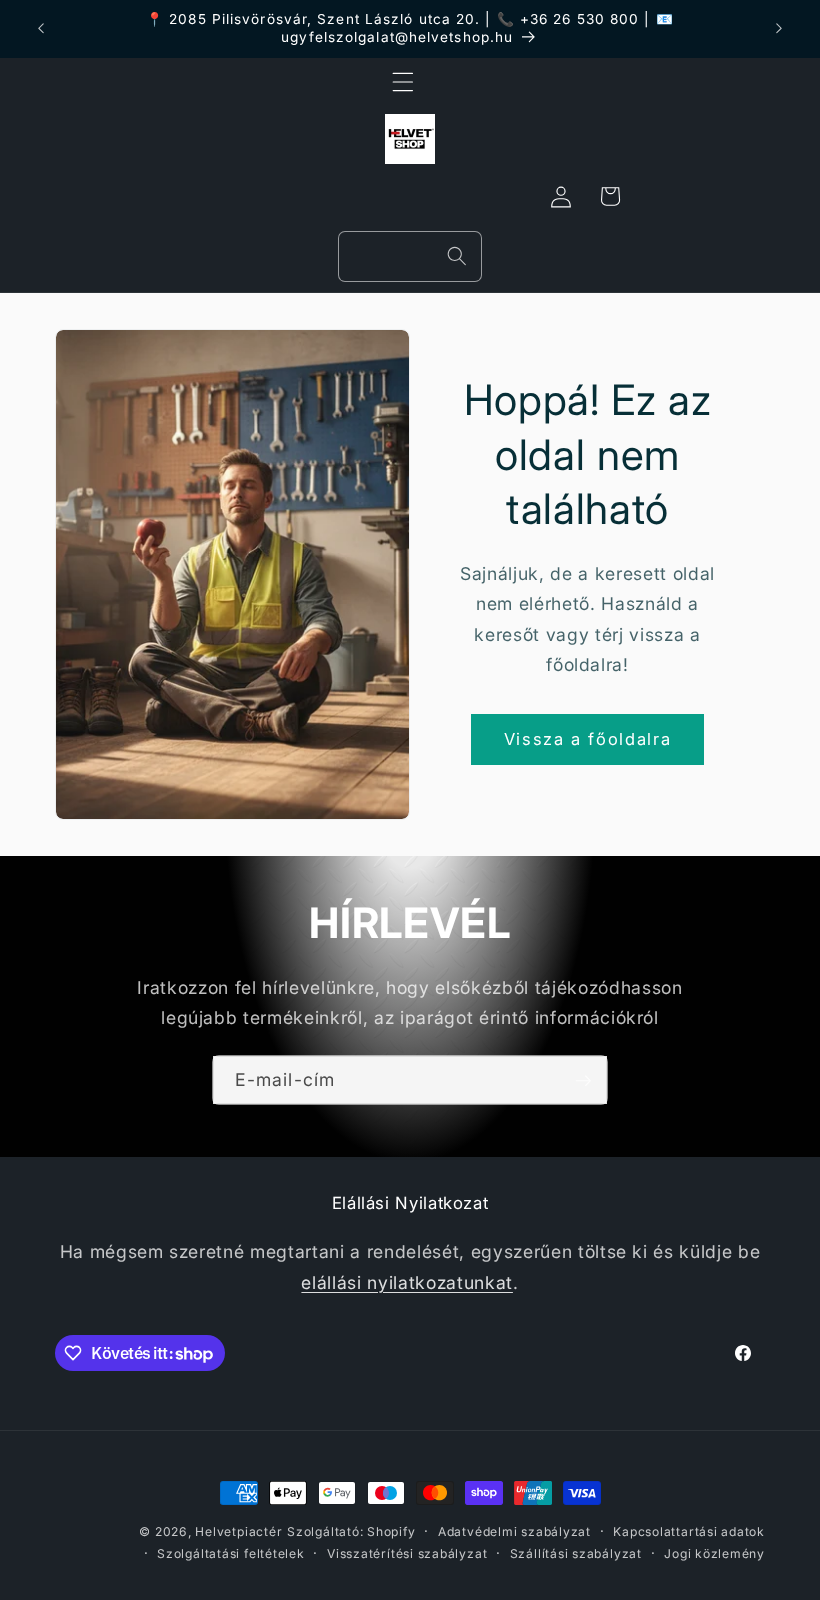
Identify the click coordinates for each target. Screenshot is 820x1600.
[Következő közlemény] (779, 29)
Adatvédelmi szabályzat (514, 1531)
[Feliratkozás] (583, 1080)
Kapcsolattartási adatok (689, 1531)
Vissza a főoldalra (588, 739)
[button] (403, 82)
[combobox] (410, 257)
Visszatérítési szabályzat (407, 1553)
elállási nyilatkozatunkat (407, 1282)
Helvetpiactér (238, 1531)
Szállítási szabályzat (576, 1553)
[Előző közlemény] (41, 29)
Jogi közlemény (714, 1553)
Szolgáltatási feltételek (230, 1553)
